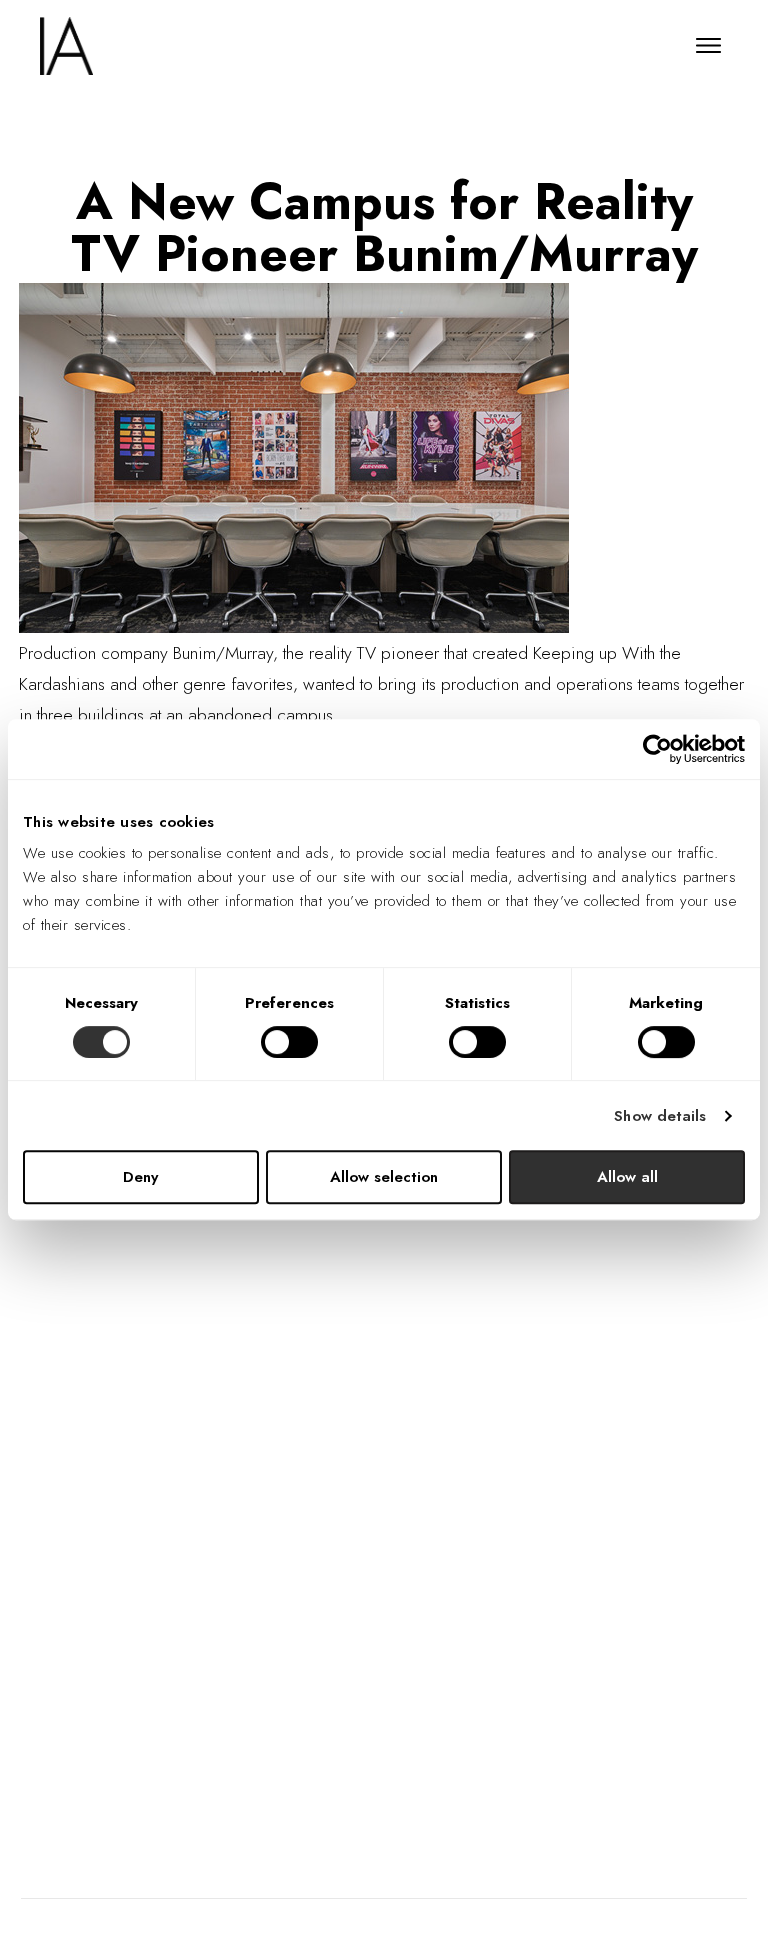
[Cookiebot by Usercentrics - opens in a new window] (657, 749)
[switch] (289, 1042)
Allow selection (384, 1177)
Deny (140, 1177)
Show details (660, 1116)
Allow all (627, 1177)
